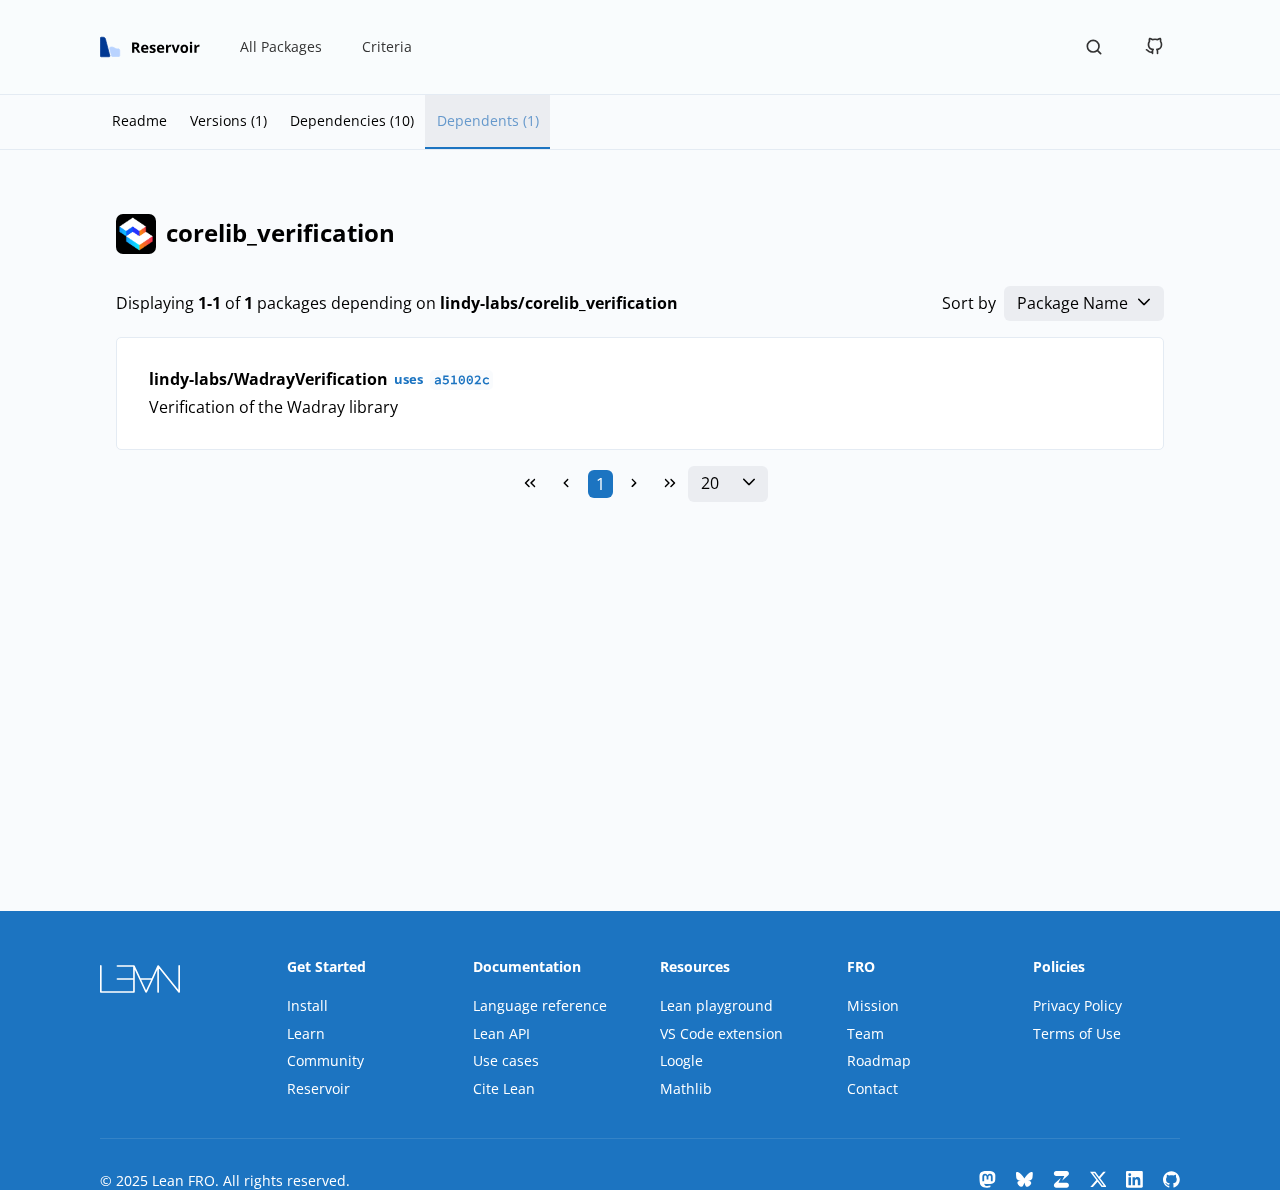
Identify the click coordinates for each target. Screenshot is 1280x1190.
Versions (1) (228, 120)
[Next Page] (634, 484)
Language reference (540, 1005)
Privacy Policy (1077, 1005)
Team (865, 1033)
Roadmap (879, 1060)
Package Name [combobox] (1072, 303)
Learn (306, 1033)
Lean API (501, 1033)
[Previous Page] (566, 484)
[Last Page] (670, 484)
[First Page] (530, 484)
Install (307, 1005)
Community (325, 1060)
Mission (873, 1005)
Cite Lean (504, 1088)
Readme (139, 120)
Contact (872, 1088)
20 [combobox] (710, 483)
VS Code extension (721, 1033)
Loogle (681, 1060)
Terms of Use (1077, 1033)
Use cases (506, 1060)
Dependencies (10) (352, 120)
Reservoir (318, 1088)
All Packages (281, 46)
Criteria (387, 46)
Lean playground (716, 1005)
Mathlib (686, 1088)
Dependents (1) (488, 120)
